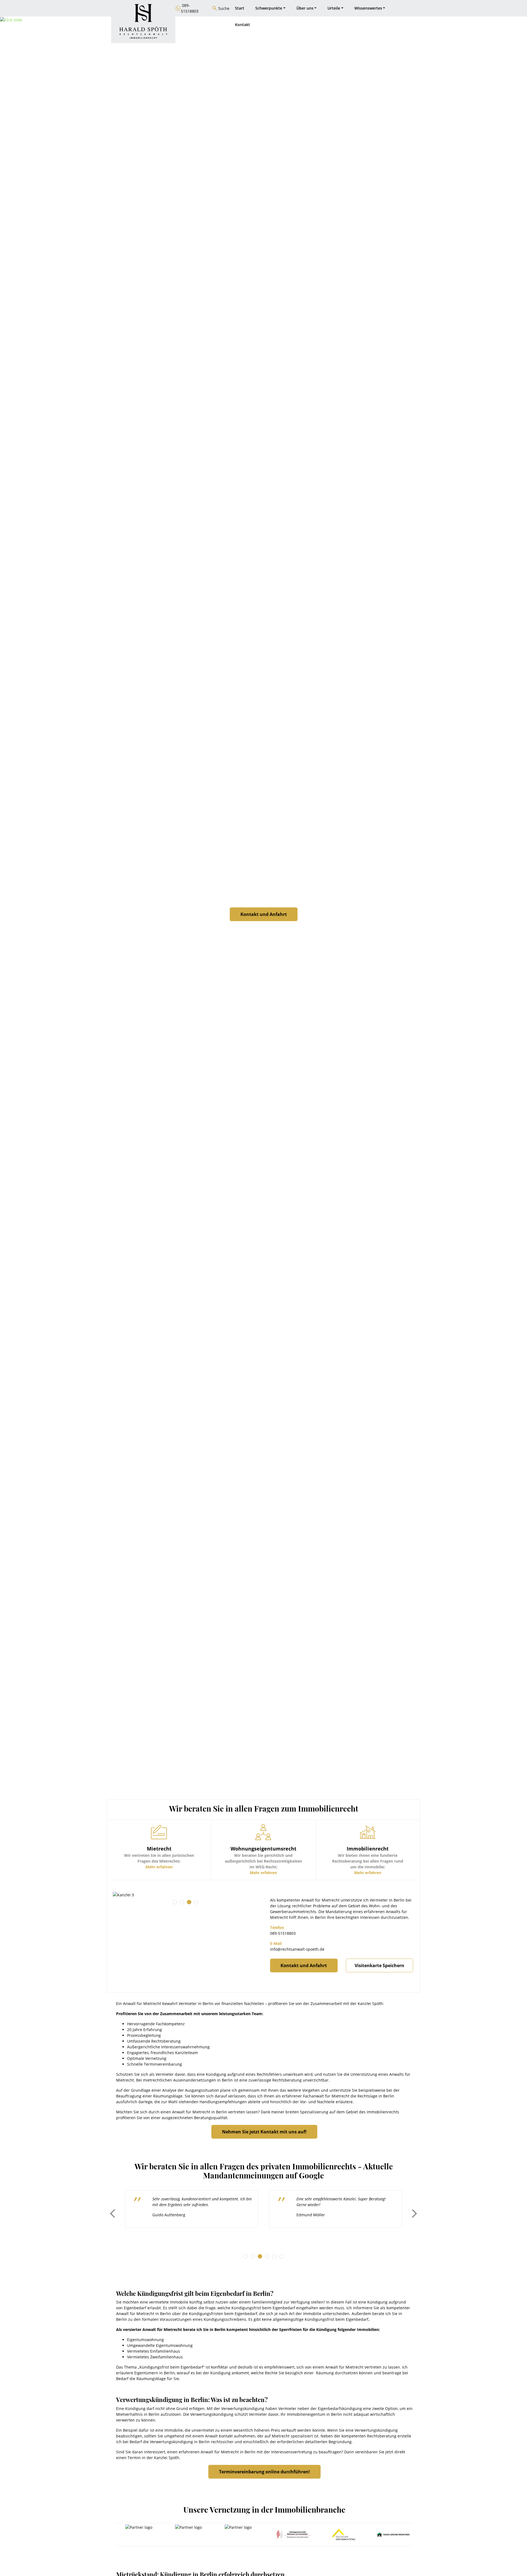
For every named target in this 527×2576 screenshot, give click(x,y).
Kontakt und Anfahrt (304, 1965)
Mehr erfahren (159, 1867)
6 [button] (281, 2256)
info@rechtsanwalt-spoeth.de (297, 1949)
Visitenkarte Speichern (379, 1965)
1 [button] (175, 1902)
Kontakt (243, 25)
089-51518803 (283, 1933)
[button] (40, 918)
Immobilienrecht (382, 2112)
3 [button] (189, 1902)
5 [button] (274, 2256)
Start (240, 8)
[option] (185, 1895)
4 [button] (196, 1902)
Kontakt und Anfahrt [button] (264, 914)
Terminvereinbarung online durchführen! (264, 2472)
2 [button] (182, 1902)
